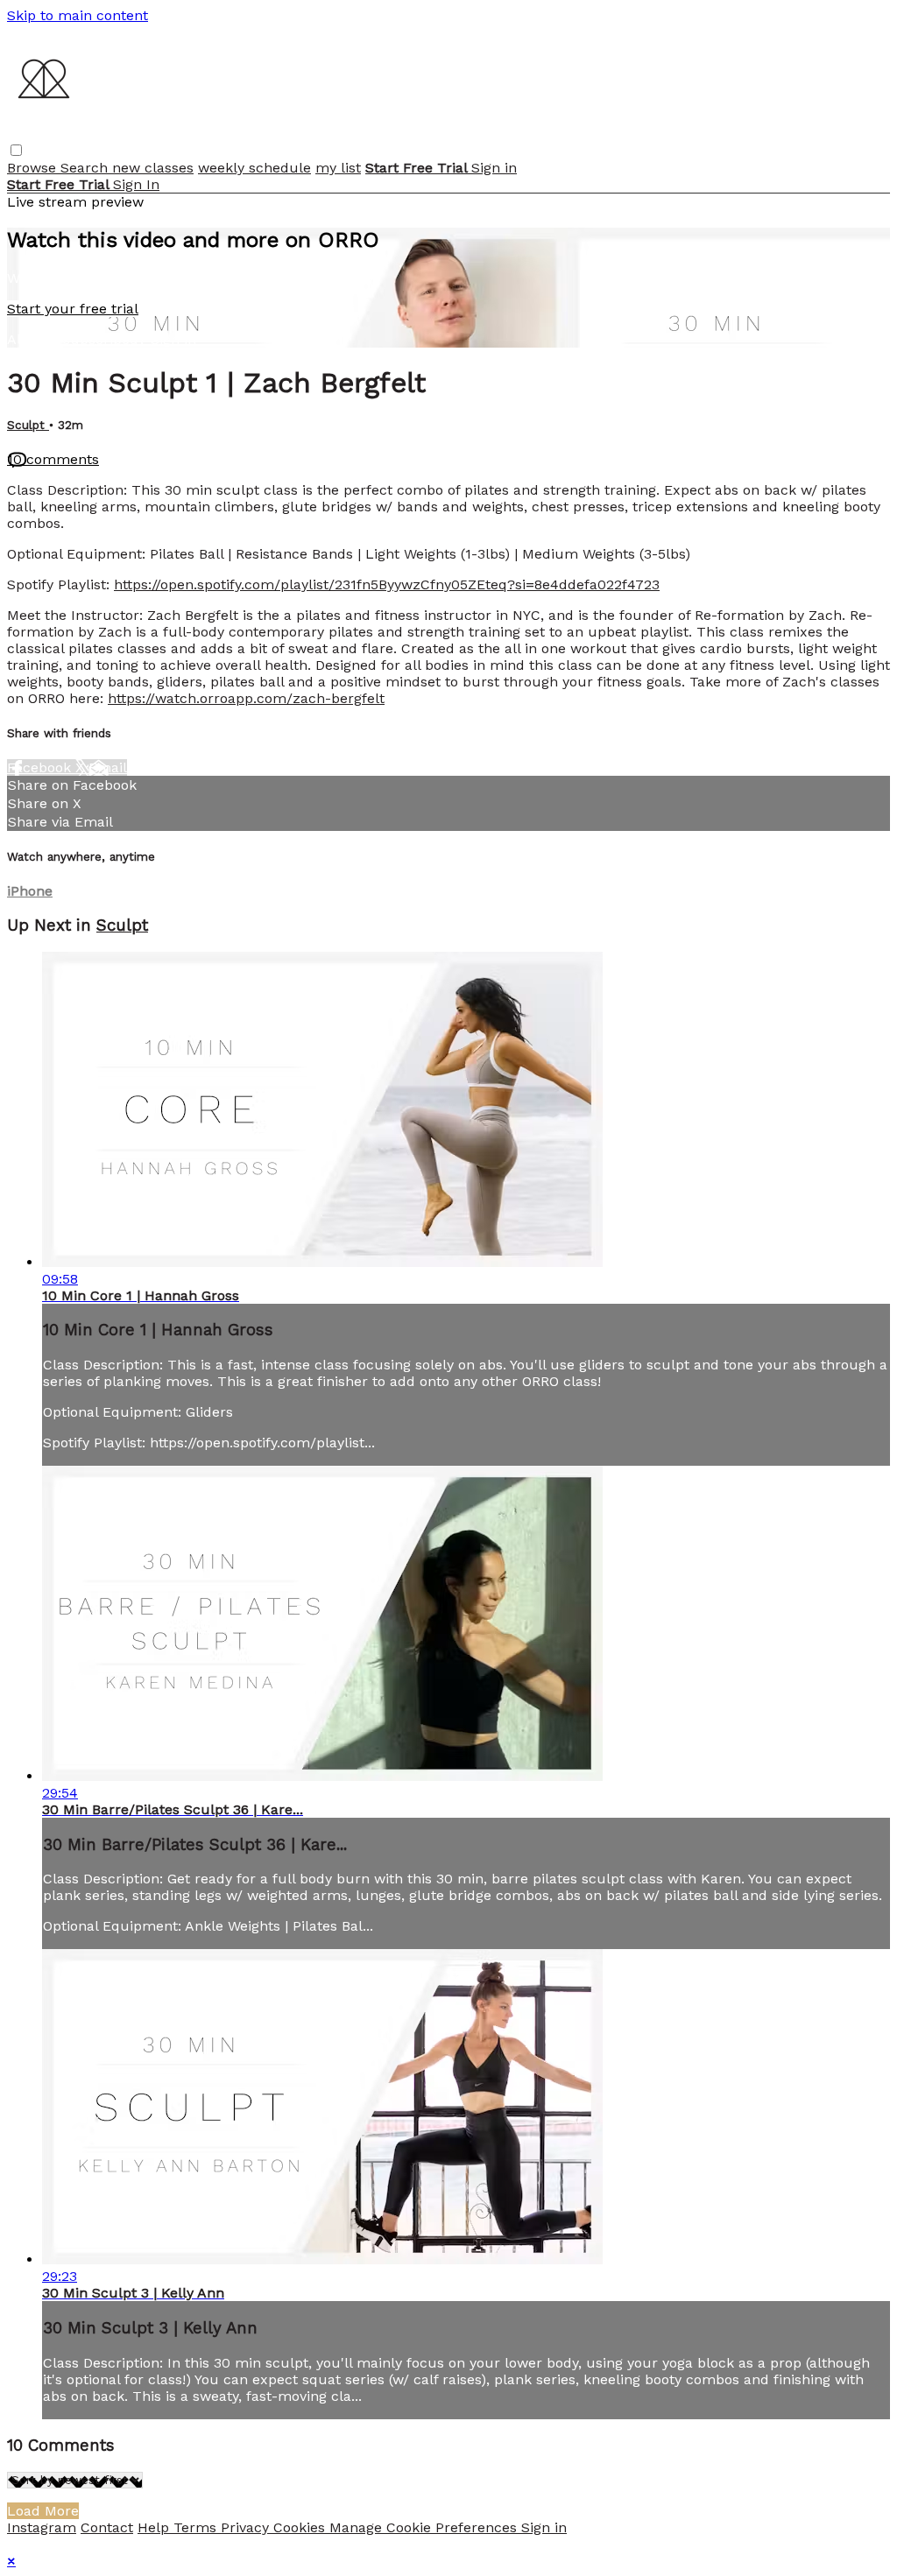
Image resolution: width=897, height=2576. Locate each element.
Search (86, 168)
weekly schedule (254, 168)
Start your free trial (73, 309)
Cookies (301, 2527)
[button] (16, 150)
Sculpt (28, 425)
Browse (34, 168)
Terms (197, 2527)
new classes (153, 168)
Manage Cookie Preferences (425, 2527)
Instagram (42, 2527)
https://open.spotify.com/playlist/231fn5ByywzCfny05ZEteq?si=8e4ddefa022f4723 (387, 584)
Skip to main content (78, 15)
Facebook (41, 767)
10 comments (53, 459)
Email (108, 767)
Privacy (247, 2527)
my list (338, 168)
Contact (107, 2527)
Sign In (136, 184)
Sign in (494, 168)
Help (155, 2527)
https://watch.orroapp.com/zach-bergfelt (246, 698)
